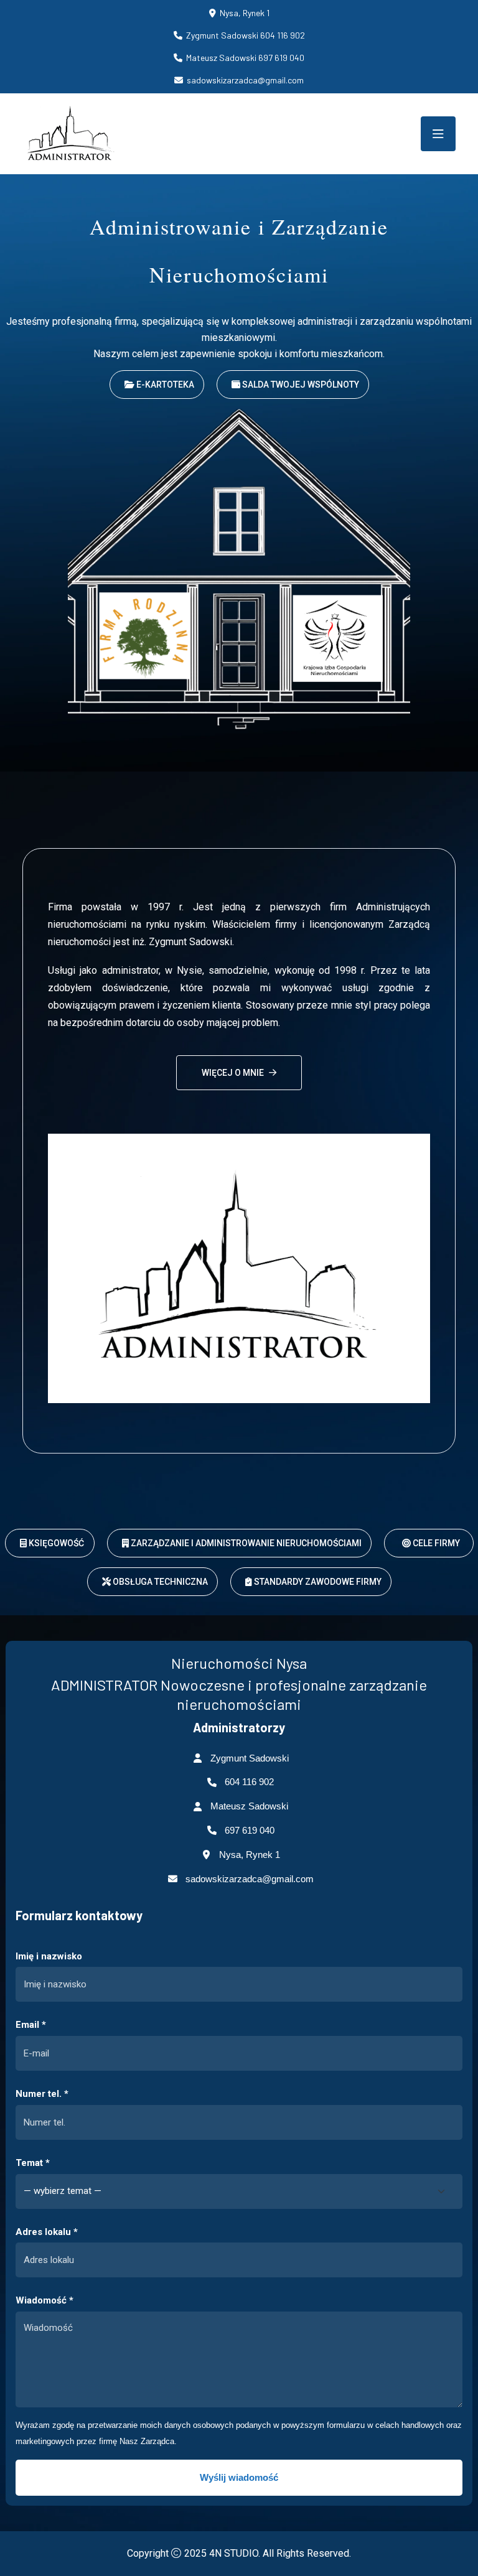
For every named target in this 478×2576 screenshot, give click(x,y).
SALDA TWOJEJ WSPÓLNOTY (300, 385)
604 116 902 (249, 1782)
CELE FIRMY (435, 1543)
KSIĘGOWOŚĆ (55, 1543)
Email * (31, 2025)
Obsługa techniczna (159, 1582)
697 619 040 (250, 1830)
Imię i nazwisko (49, 1956)
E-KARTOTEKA (164, 385)
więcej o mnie (233, 1073)
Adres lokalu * (47, 2232)
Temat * (33, 2163)
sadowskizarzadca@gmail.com (250, 1879)
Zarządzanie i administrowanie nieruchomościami (245, 1543)
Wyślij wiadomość (239, 2477)
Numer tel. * (42, 2094)
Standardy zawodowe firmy (317, 1582)
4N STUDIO (234, 2553)
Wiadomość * (45, 2300)
